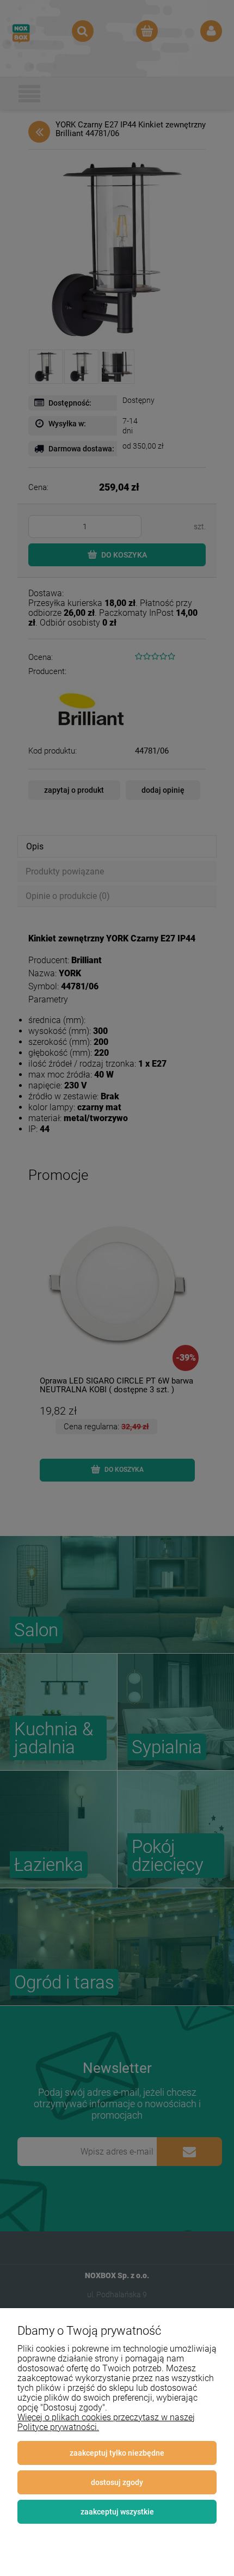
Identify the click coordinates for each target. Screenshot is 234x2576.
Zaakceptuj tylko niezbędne (117, 2453)
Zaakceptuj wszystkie (117, 2512)
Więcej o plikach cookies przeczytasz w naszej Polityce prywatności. (106, 2422)
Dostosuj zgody (117, 2482)
